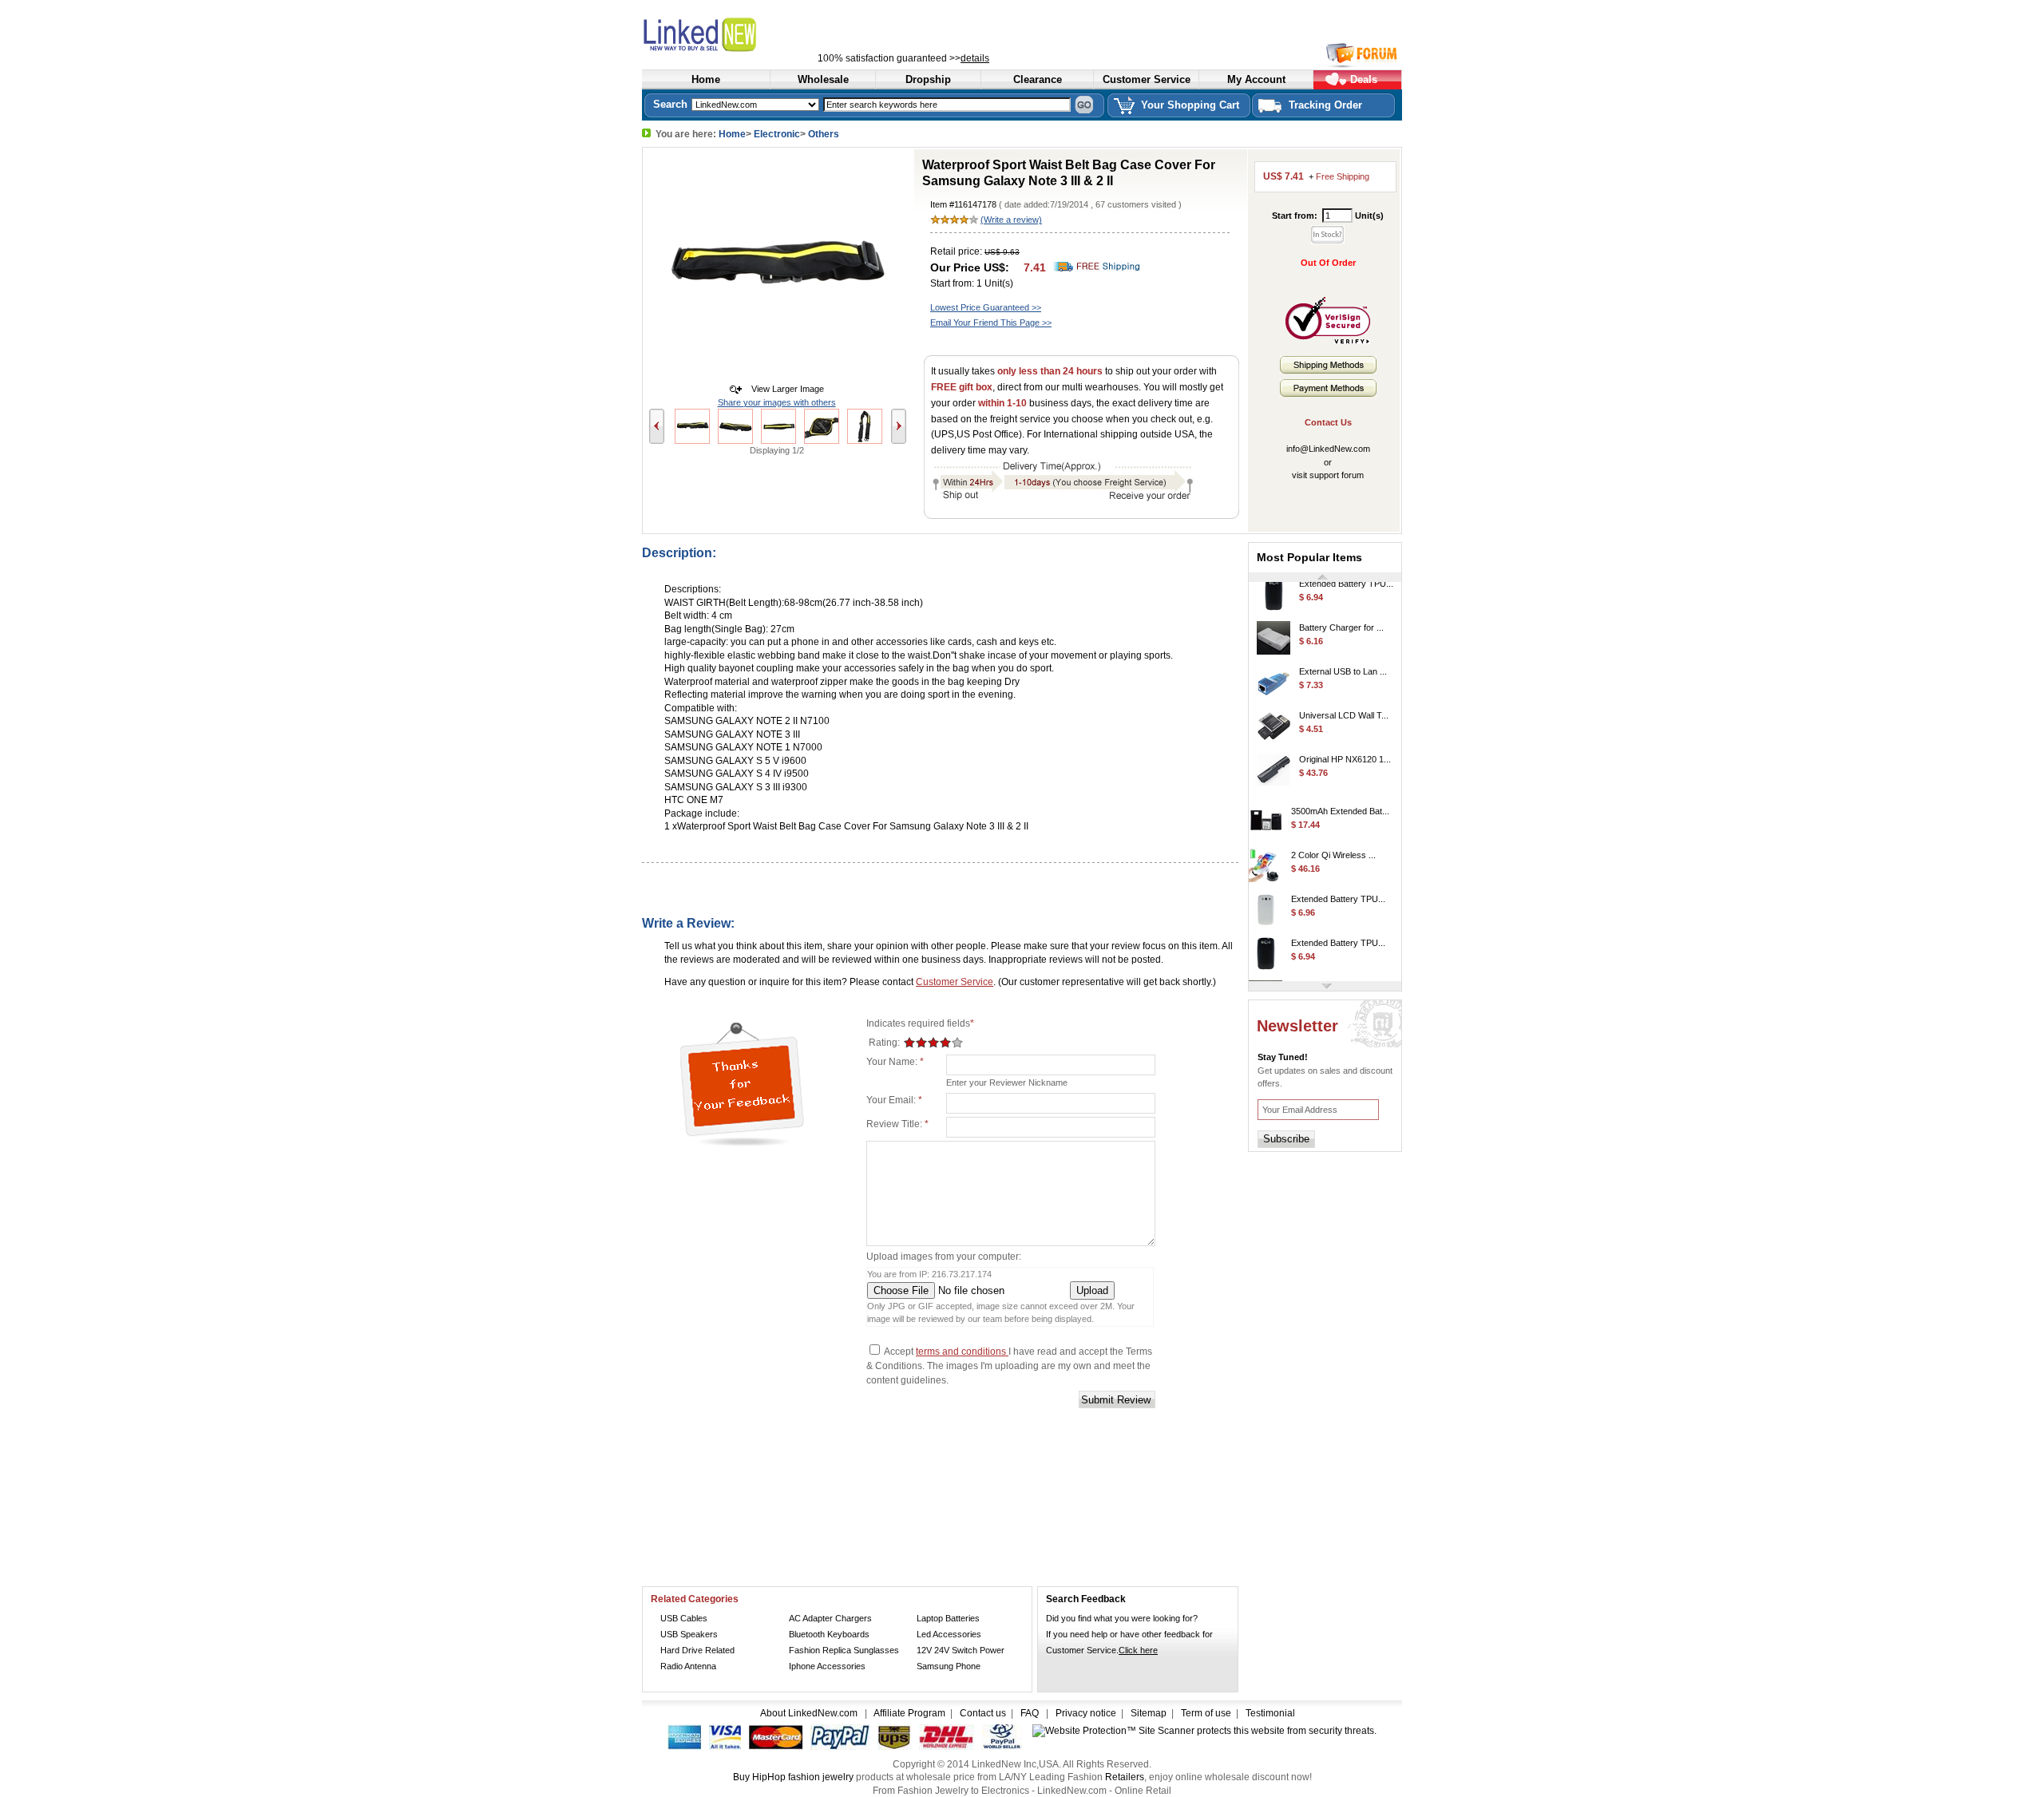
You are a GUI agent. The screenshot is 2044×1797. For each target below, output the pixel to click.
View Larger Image (784, 389)
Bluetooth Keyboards (829, 1634)
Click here (1138, 1650)
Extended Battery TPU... (1338, 886)
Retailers (1125, 1777)
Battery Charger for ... (1341, 615)
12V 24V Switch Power (961, 1650)
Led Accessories (949, 1634)
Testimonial (1270, 1713)
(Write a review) (1011, 220)
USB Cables (684, 1618)
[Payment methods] (1328, 394)
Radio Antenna (688, 1666)
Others (824, 134)
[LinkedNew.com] (738, 32)
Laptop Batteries (948, 1618)
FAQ (1030, 1713)
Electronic (777, 134)
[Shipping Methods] (1328, 370)
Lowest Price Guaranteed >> (986, 307)
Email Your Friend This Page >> (991, 323)
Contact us (983, 1713)
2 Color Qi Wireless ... (1333, 842)
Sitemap (1149, 1713)
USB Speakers (689, 1634)
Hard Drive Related (697, 1650)
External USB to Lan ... (1343, 659)
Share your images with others (777, 402)
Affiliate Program (909, 1713)
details (975, 58)
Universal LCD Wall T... (1344, 703)
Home (732, 134)
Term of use (1206, 1713)
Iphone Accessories (827, 1666)
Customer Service (955, 982)
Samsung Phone (949, 1666)
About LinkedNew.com (810, 1713)
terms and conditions (962, 1352)
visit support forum (1328, 475)
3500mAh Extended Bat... (1340, 798)
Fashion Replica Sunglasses (844, 1650)
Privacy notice (1086, 1713)
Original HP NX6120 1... (1345, 746)
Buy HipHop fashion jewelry (793, 1777)
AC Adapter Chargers (830, 1618)
